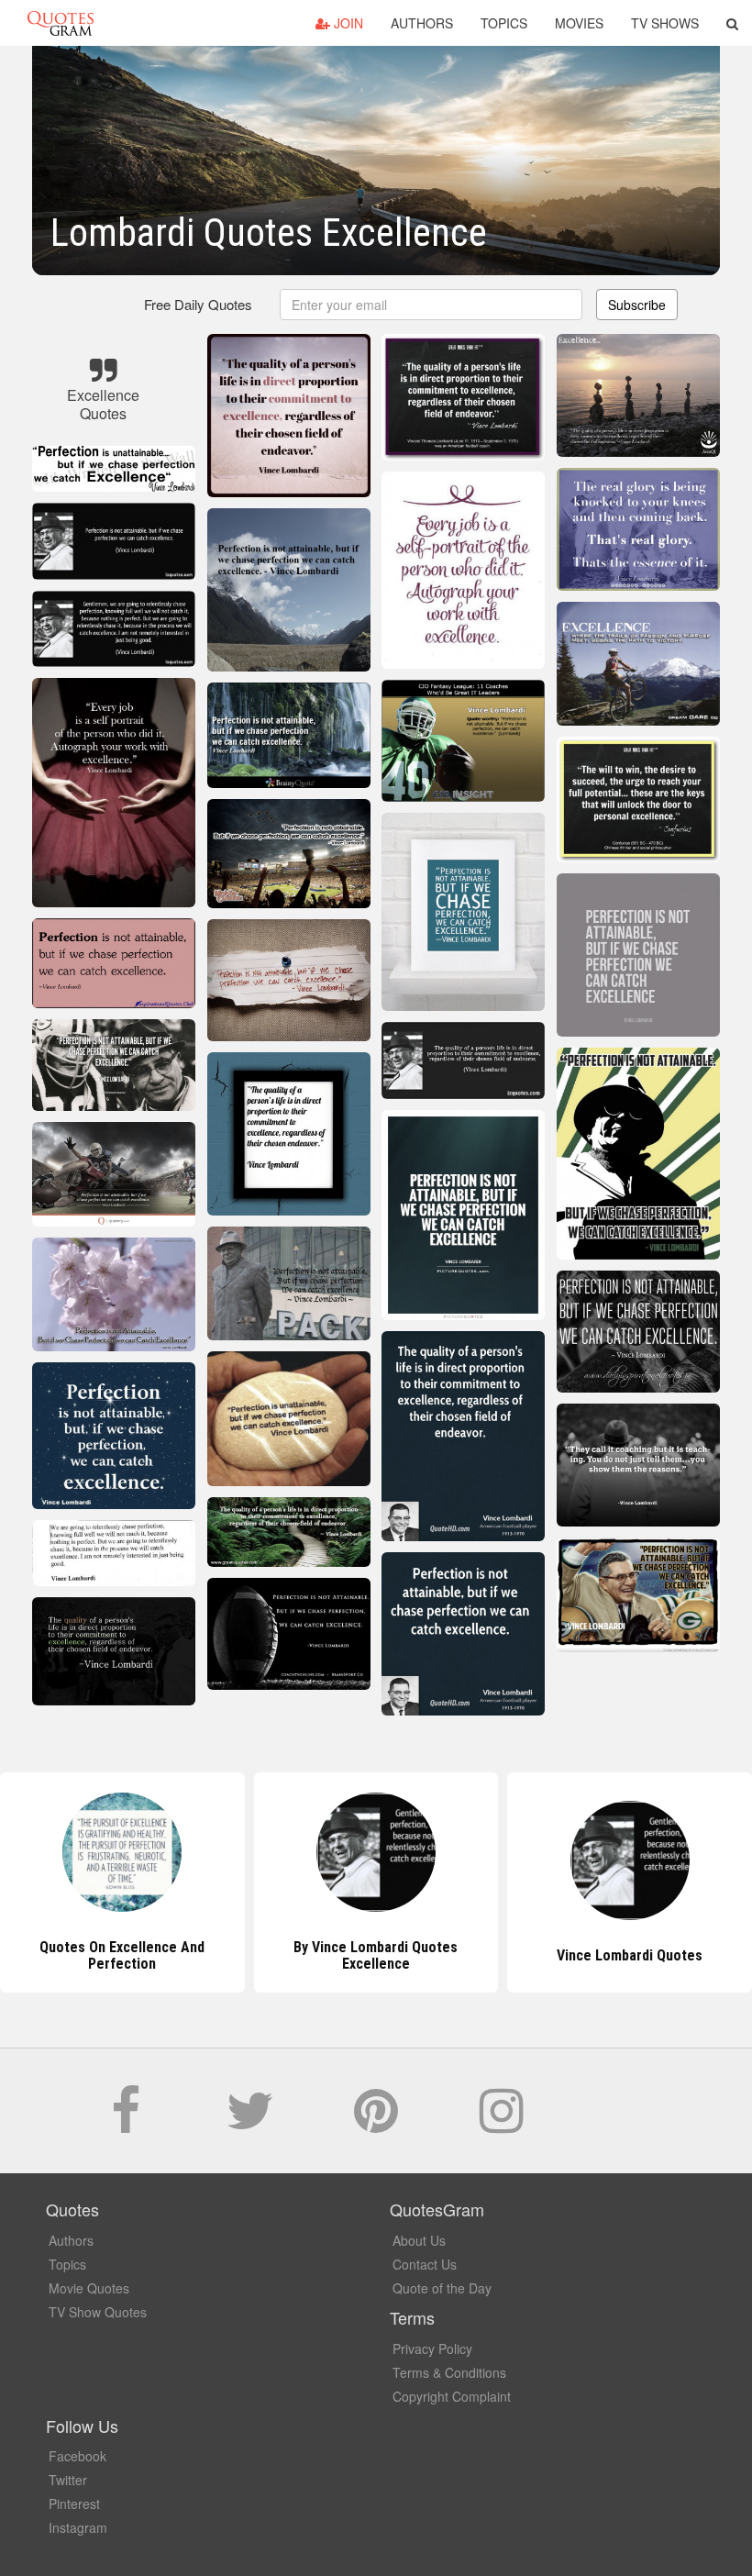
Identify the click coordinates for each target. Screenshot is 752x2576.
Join (347, 23)
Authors (422, 23)
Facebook (77, 2456)
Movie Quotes (89, 2288)
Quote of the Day (442, 2288)
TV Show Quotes (98, 2312)
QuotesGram (61, 23)
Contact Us (425, 2264)
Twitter (68, 2480)
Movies (579, 23)
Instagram (78, 2527)
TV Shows (665, 23)
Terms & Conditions (449, 2372)
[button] (732, 23)
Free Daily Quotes (198, 304)
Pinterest (74, 2504)
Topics (504, 23)
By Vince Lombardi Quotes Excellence (122, 1955)
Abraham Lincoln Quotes (630, 1955)
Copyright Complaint (452, 2396)
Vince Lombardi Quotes (376, 1955)
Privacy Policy (432, 2348)
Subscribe (637, 305)
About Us (419, 2240)
